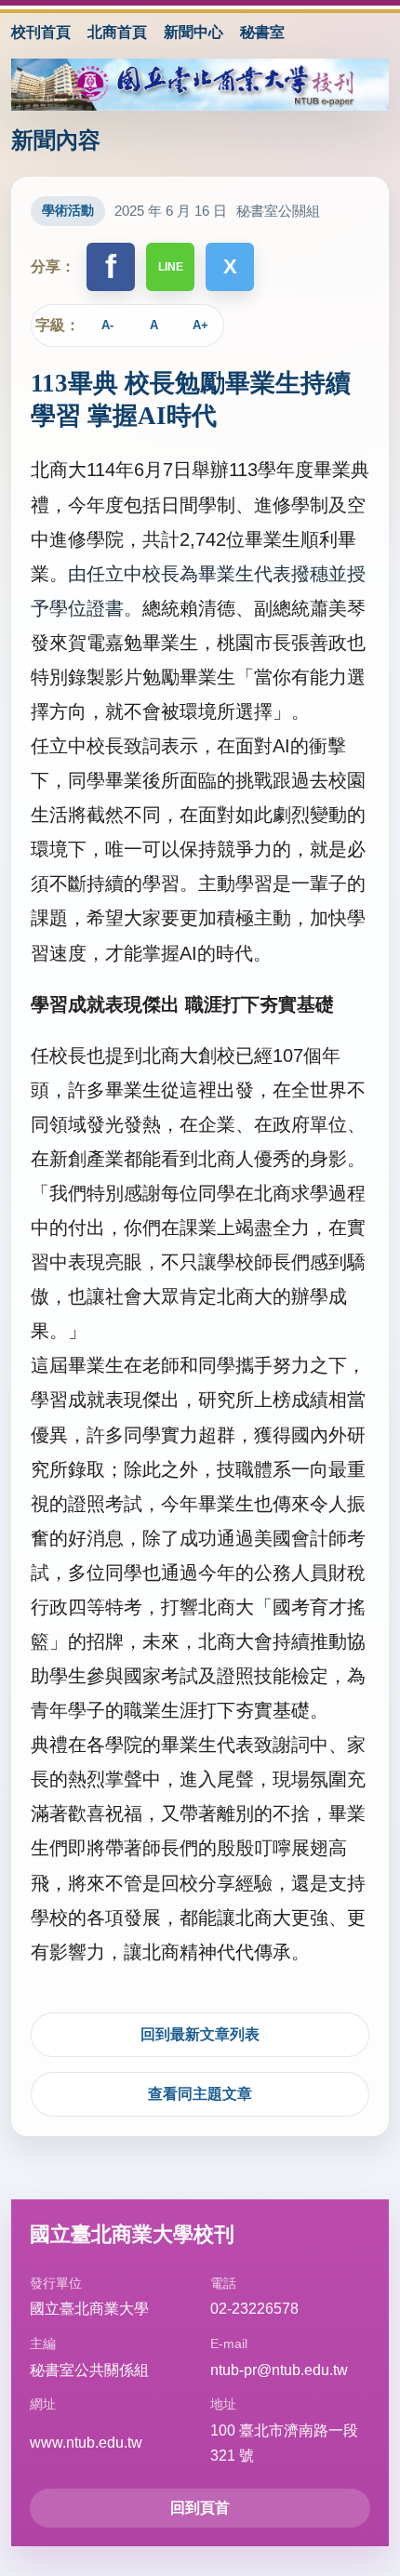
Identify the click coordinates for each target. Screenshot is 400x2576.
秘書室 (262, 32)
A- (107, 325)
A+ (200, 325)
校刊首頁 (41, 32)
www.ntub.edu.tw (86, 2443)
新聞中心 (193, 32)
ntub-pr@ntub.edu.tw (279, 2370)
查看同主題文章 (200, 2094)
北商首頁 (117, 32)
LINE (171, 267)
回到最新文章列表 (200, 2034)
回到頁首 (200, 2508)
